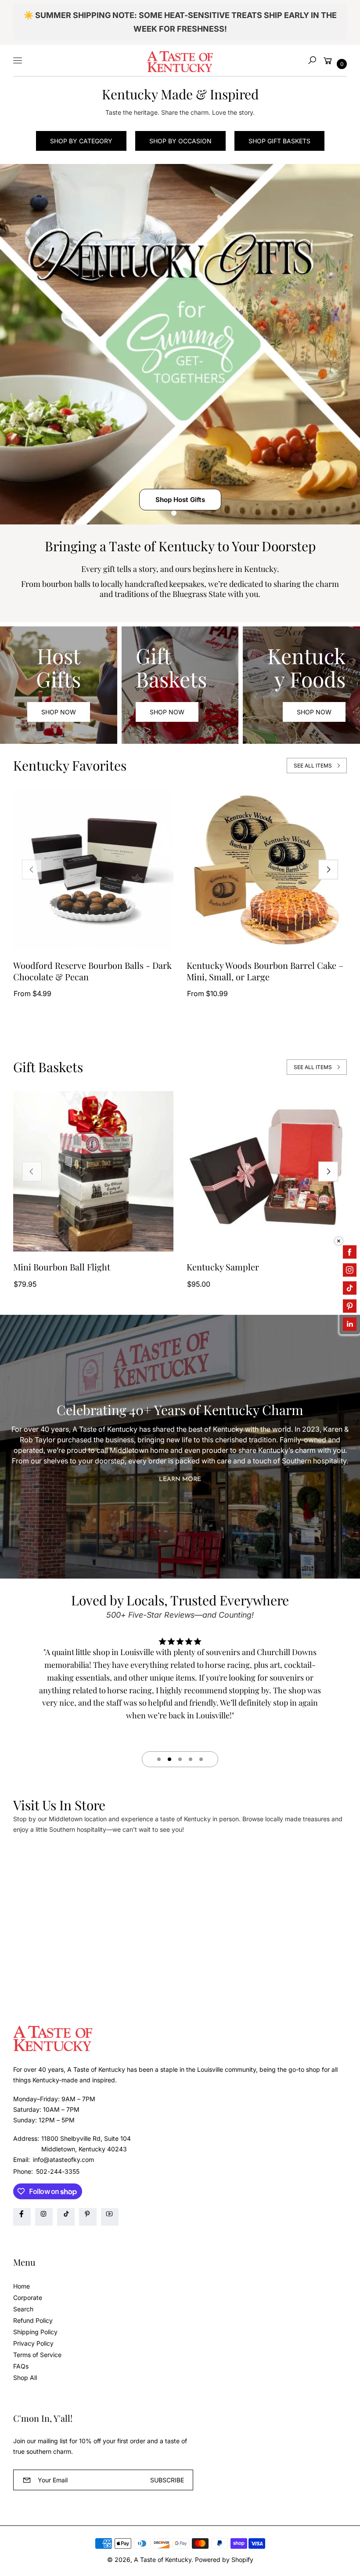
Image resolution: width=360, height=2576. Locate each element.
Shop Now (59, 712)
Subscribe (167, 2480)
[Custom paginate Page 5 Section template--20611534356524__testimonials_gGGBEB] (201, 1759)
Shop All (25, 2378)
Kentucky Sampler (223, 1267)
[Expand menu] (18, 60)
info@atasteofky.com (63, 2159)
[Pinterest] (88, 2217)
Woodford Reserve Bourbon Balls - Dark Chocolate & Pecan (92, 971)
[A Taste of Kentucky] (180, 60)
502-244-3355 (58, 2171)
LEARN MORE (180, 1479)
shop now (167, 712)
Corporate (28, 2298)
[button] (312, 60)
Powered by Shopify (224, 2560)
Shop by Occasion (180, 141)
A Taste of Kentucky (163, 2560)
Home (22, 2286)
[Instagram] (44, 2217)
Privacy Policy (33, 2343)
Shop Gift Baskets (279, 141)
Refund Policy (33, 2320)
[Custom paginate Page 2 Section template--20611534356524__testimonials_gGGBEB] (169, 1759)
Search (23, 2309)
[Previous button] (32, 870)
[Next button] (328, 870)
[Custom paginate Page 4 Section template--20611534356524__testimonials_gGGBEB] (191, 1759)
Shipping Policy (35, 2332)
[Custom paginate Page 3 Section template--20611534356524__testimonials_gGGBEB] (180, 1759)
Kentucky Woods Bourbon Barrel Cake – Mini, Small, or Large (265, 971)
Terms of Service (37, 2355)
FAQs (21, 2366)
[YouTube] (110, 2217)
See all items (313, 766)
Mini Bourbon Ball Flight (62, 1267)
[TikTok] (66, 2217)
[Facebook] (22, 2217)
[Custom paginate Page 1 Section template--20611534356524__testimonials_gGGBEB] (159, 1759)
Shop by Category (81, 141)
